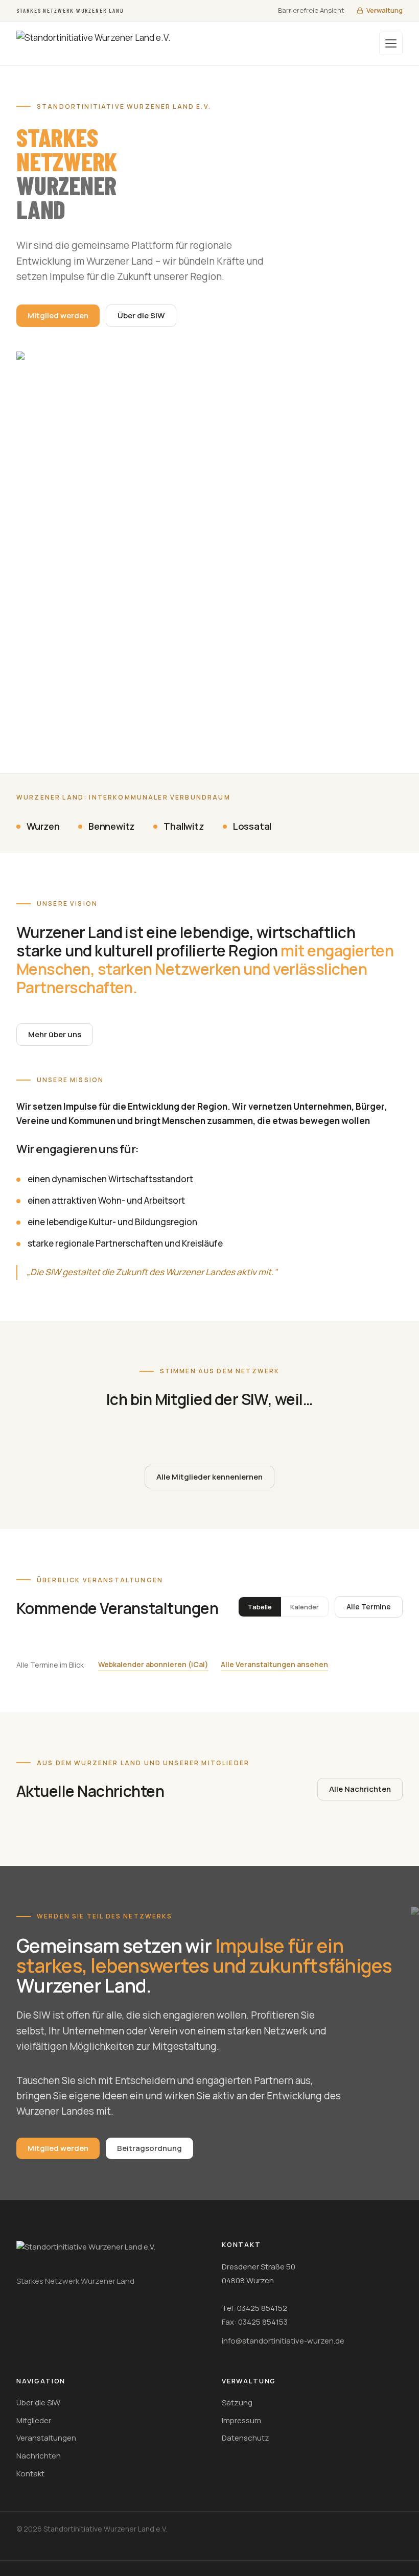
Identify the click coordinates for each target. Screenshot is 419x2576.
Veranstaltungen (46, 2438)
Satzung (237, 2403)
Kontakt (30, 2474)
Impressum (241, 2420)
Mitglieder (34, 2420)
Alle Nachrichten (360, 1789)
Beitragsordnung (149, 2148)
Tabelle (260, 1607)
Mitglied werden (58, 315)
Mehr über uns (55, 1034)
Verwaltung (385, 10)
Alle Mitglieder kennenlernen (209, 1477)
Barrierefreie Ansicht (311, 10)
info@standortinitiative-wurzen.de (283, 2341)
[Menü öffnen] (391, 43)
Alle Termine (369, 1607)
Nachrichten (39, 2456)
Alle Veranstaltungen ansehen (274, 1664)
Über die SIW (141, 315)
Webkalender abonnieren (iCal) (153, 1664)
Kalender (305, 1607)
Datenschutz (246, 2438)
